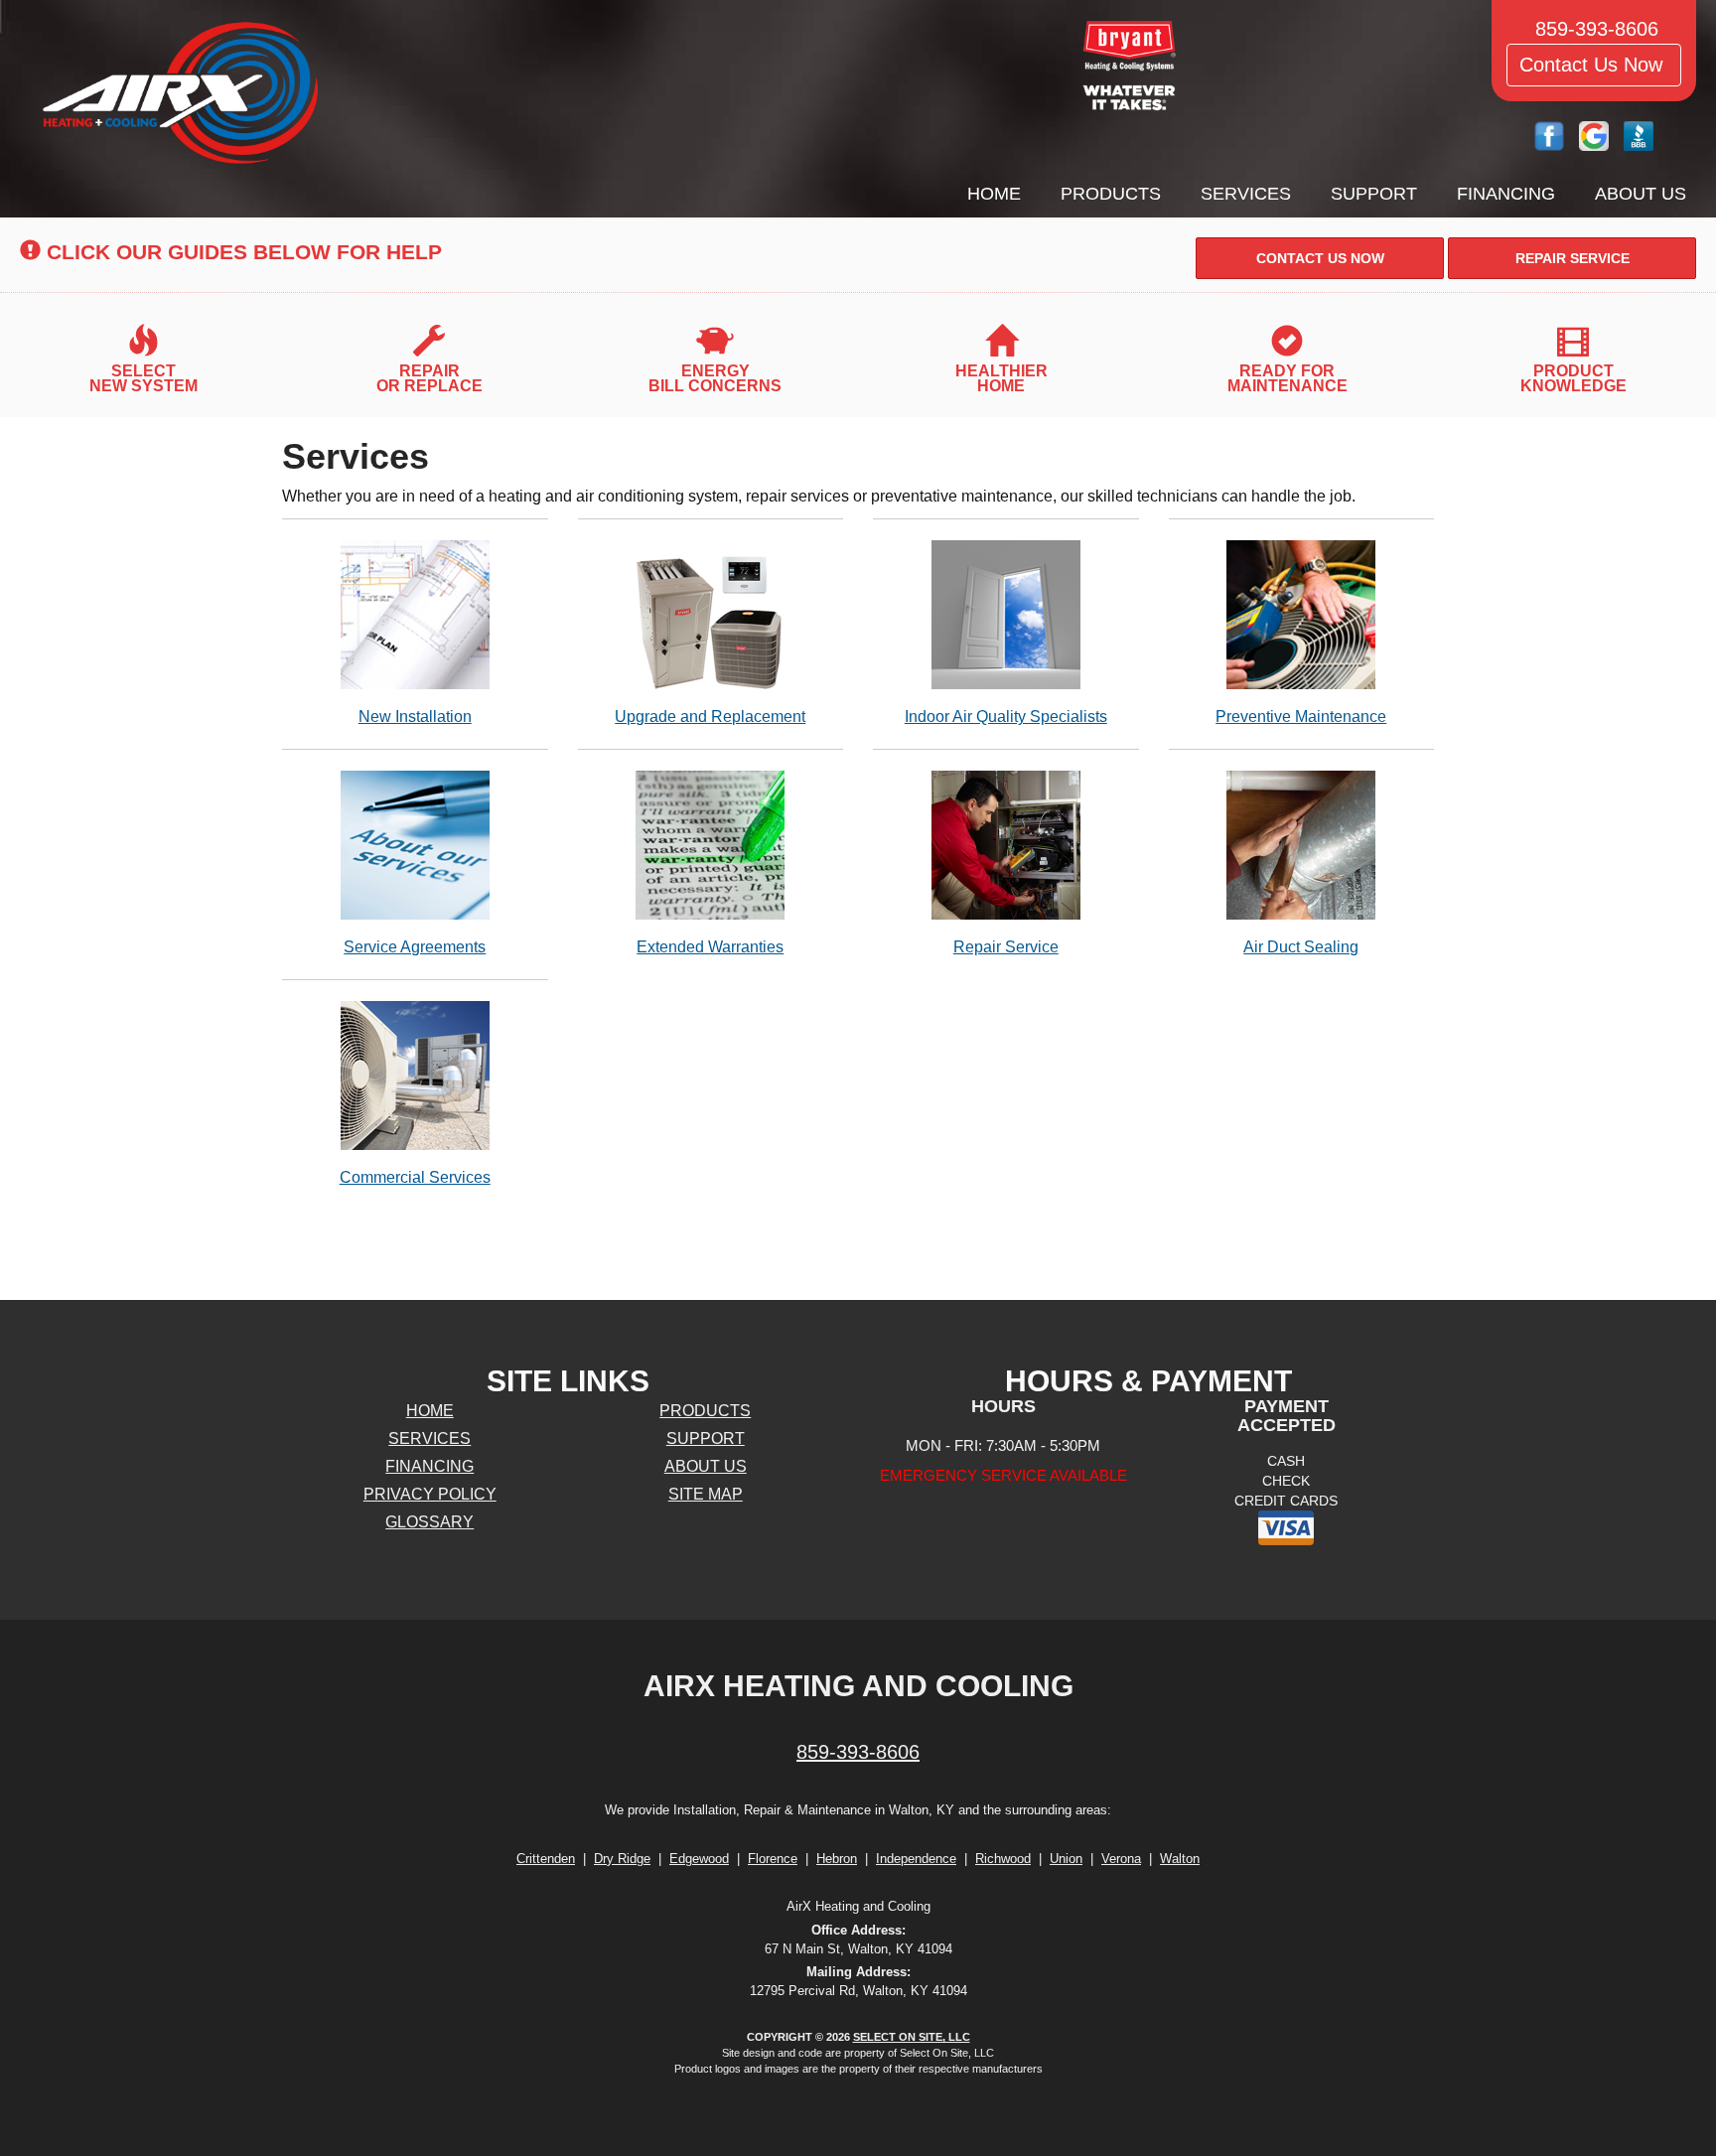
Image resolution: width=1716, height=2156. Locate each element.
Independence (916, 1859)
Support (1374, 194)
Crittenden (546, 1859)
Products (1111, 194)
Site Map (706, 1494)
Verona (1121, 1859)
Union (1066, 1859)
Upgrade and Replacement (710, 717)
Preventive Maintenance (1301, 717)
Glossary (429, 1522)
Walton (1180, 1859)
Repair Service (1006, 947)
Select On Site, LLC (912, 2037)
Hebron (837, 1859)
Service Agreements (415, 947)
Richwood (1003, 1859)
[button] (1320, 258)
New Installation (415, 717)
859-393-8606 (858, 1752)
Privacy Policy (430, 1494)
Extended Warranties (710, 947)
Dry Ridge (622, 1859)
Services (1246, 194)
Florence (773, 1859)
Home (994, 194)
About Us (1641, 194)
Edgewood (699, 1859)
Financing (1506, 194)
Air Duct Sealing (1301, 947)
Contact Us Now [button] (1594, 65)
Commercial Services (415, 1177)
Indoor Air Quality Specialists (1006, 717)
